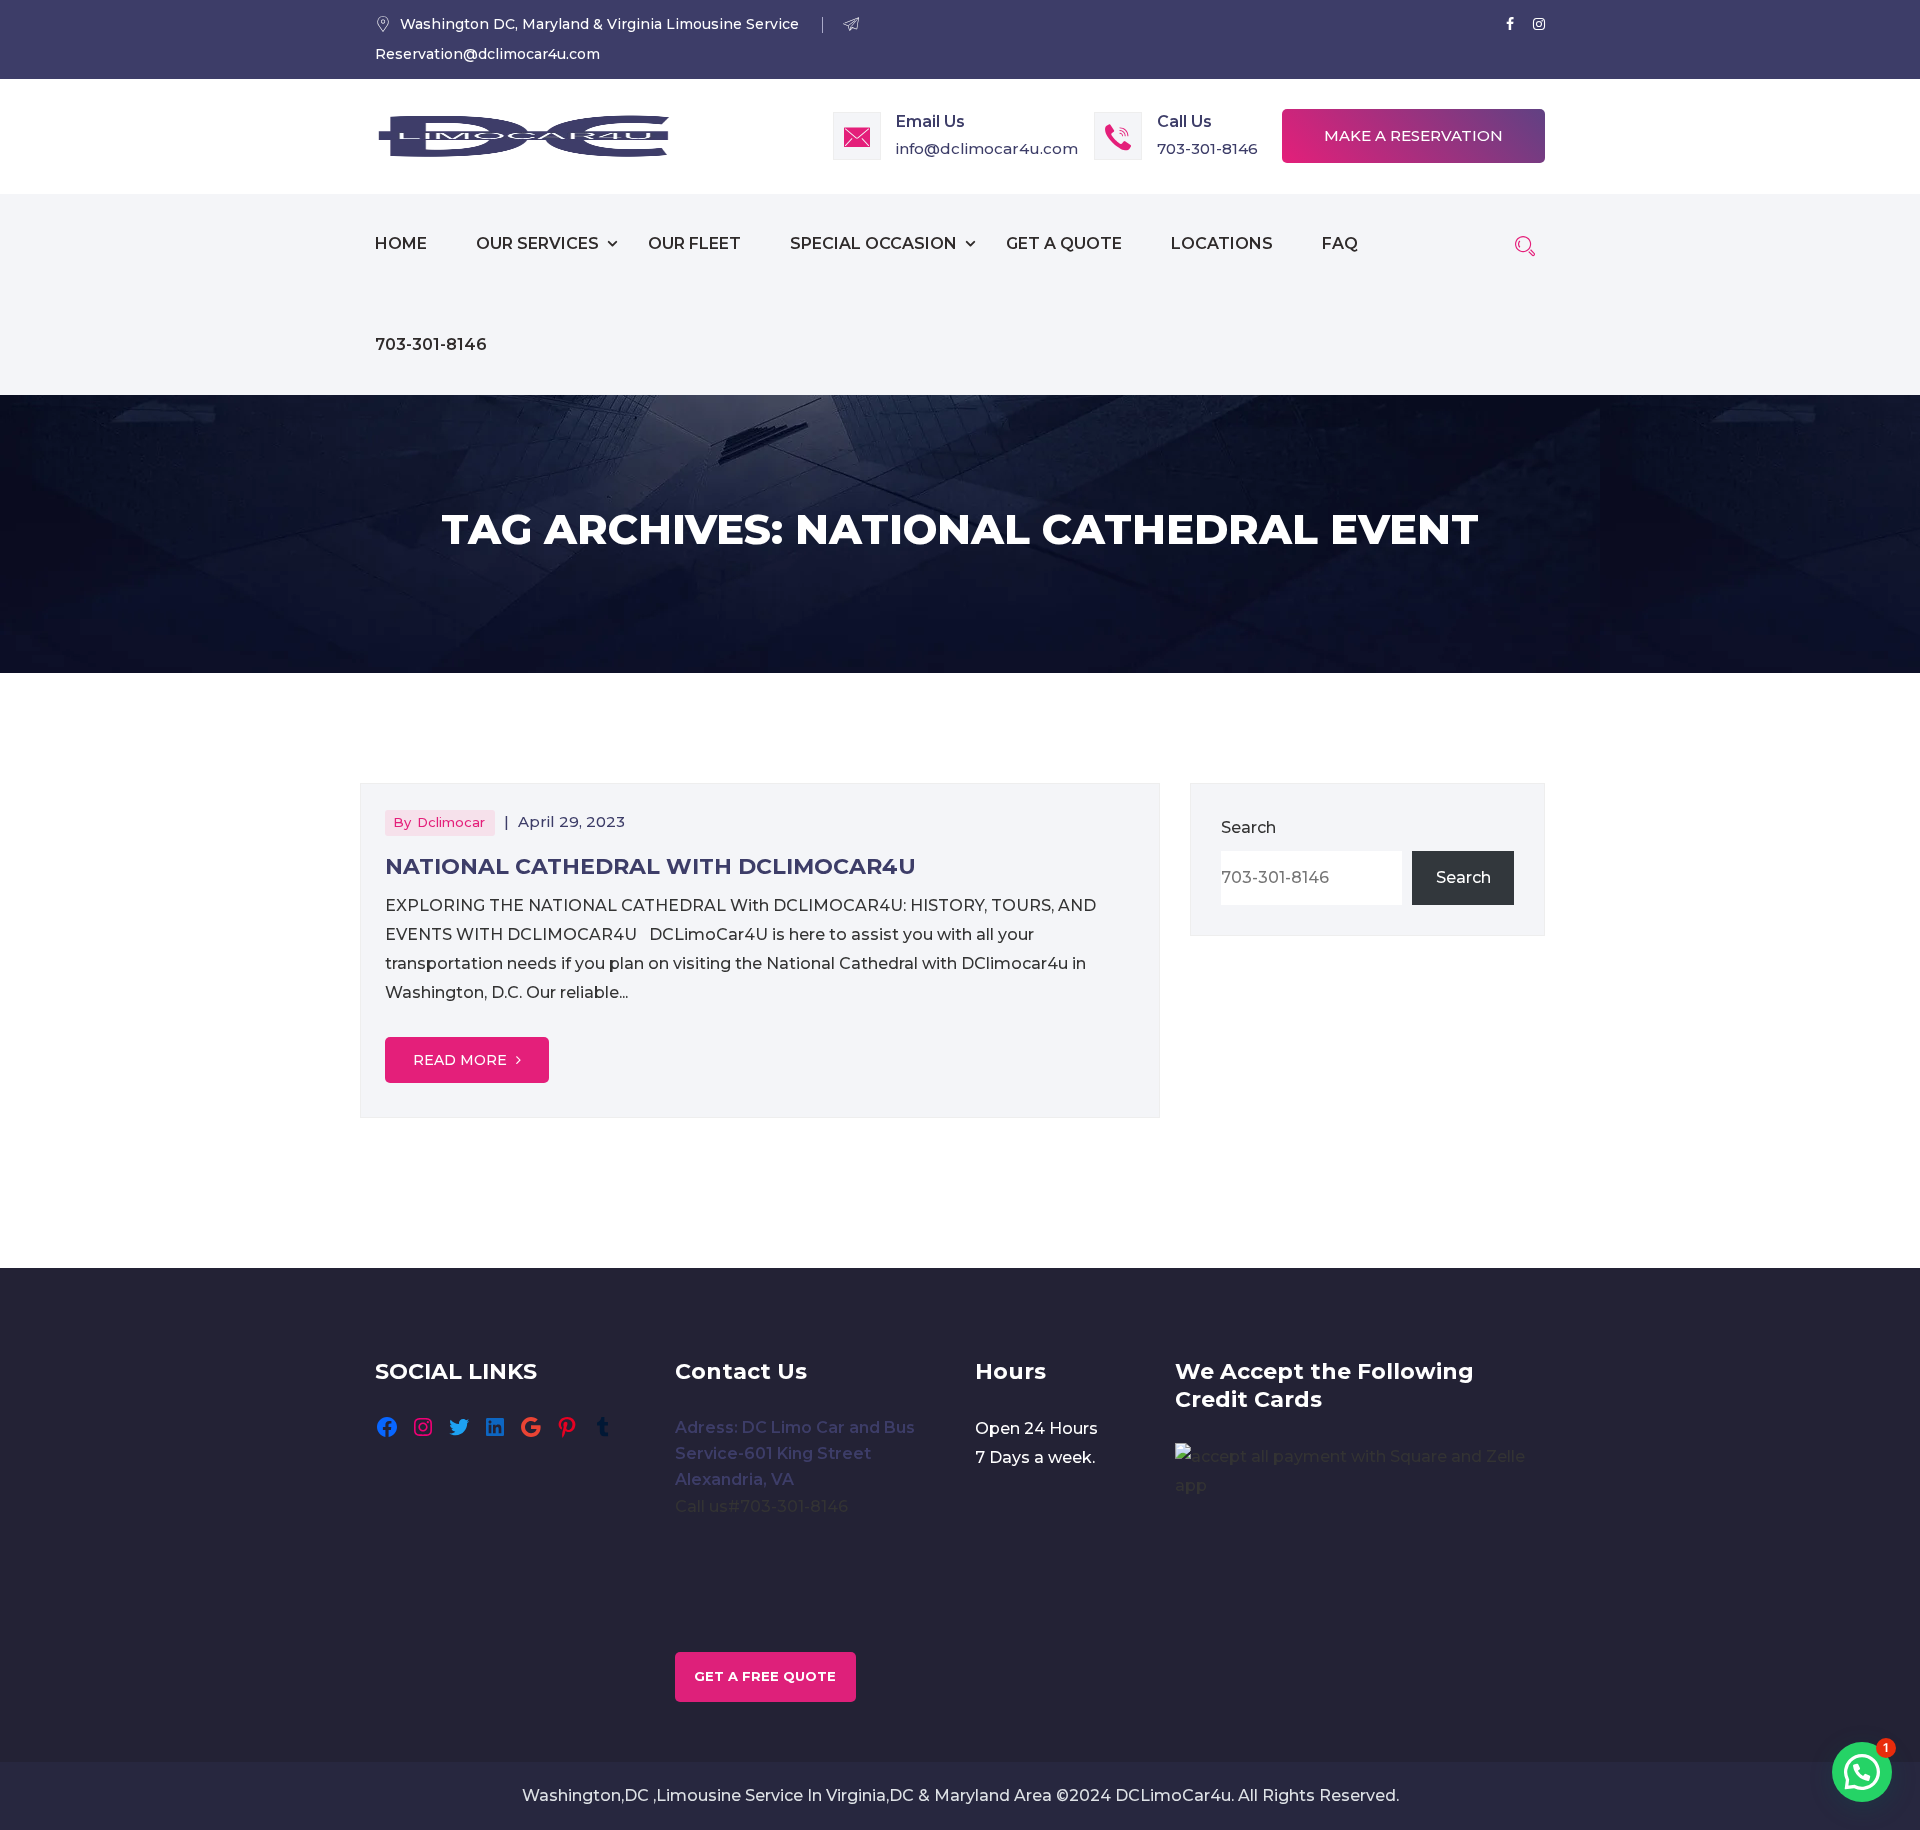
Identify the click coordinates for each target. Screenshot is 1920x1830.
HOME (401, 243)
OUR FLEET (694, 243)
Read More (462, 1060)
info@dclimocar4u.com (987, 148)
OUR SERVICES (537, 243)
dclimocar (451, 822)
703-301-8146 (1207, 148)
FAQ (1340, 243)
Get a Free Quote (765, 1676)
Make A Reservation (1413, 135)
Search (1248, 827)
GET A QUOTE (1064, 243)
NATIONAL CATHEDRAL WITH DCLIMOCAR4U (650, 866)
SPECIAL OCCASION (873, 243)
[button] (1862, 1772)
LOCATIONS (1222, 243)
